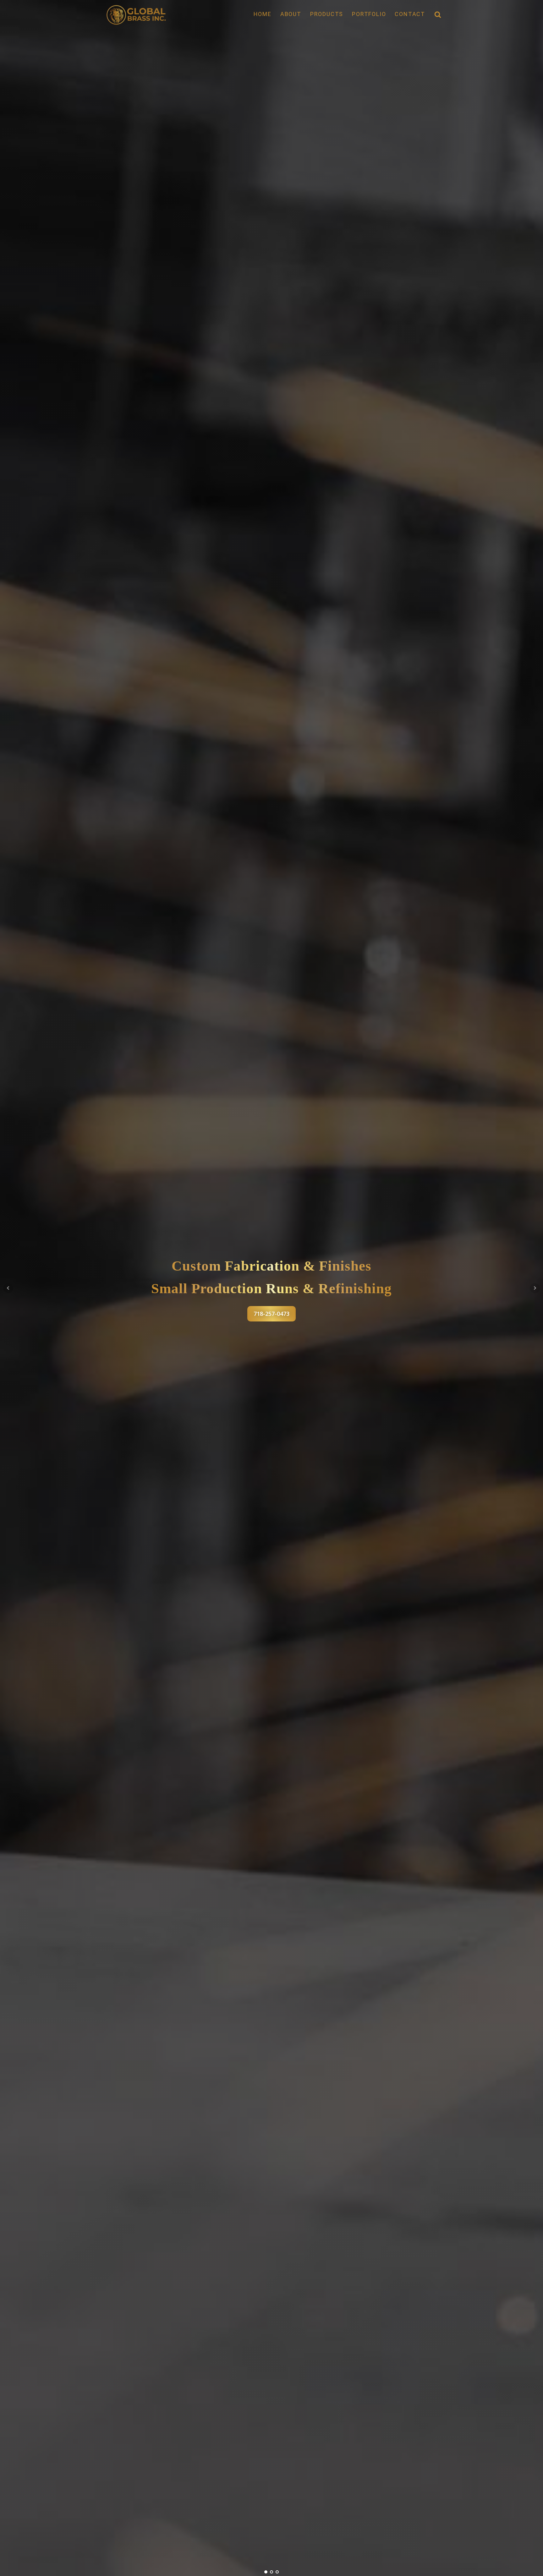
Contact (410, 14)
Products (327, 14)
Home (263, 14)
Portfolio (369, 14)
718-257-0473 (271, 1314)
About (291, 14)
